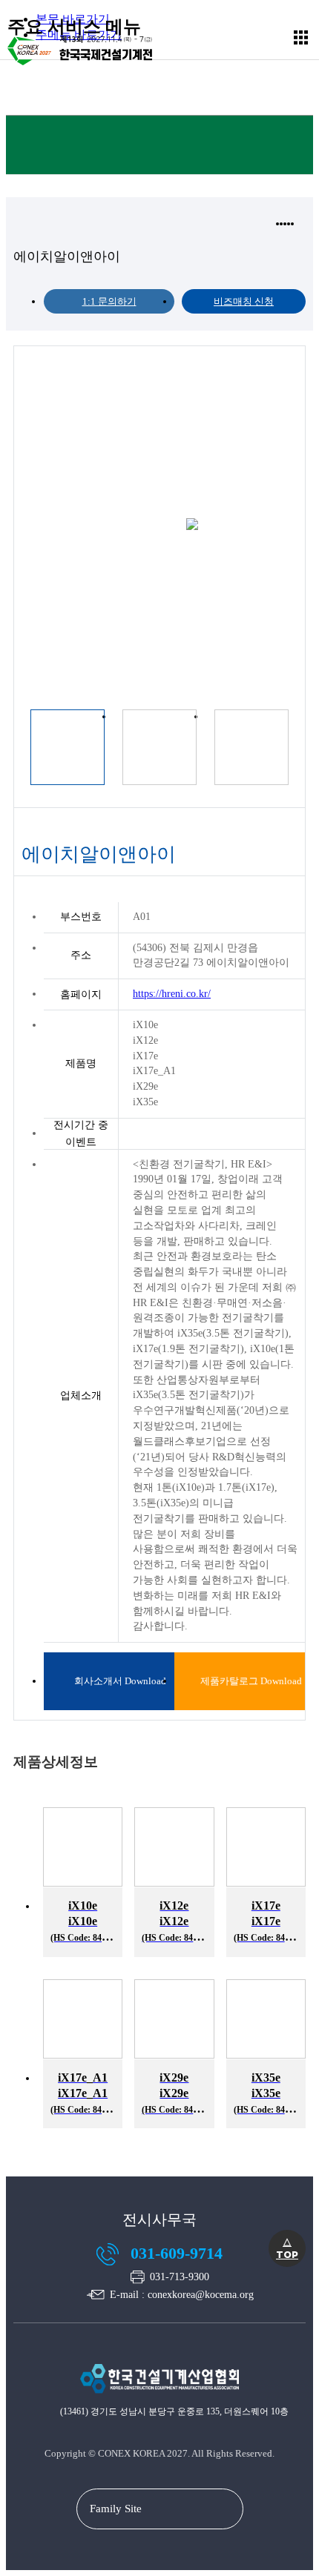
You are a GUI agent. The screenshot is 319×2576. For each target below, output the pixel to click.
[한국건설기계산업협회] (159, 2400)
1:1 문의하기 (109, 301)
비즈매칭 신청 (244, 301)
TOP (287, 2248)
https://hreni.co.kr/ (172, 994)
